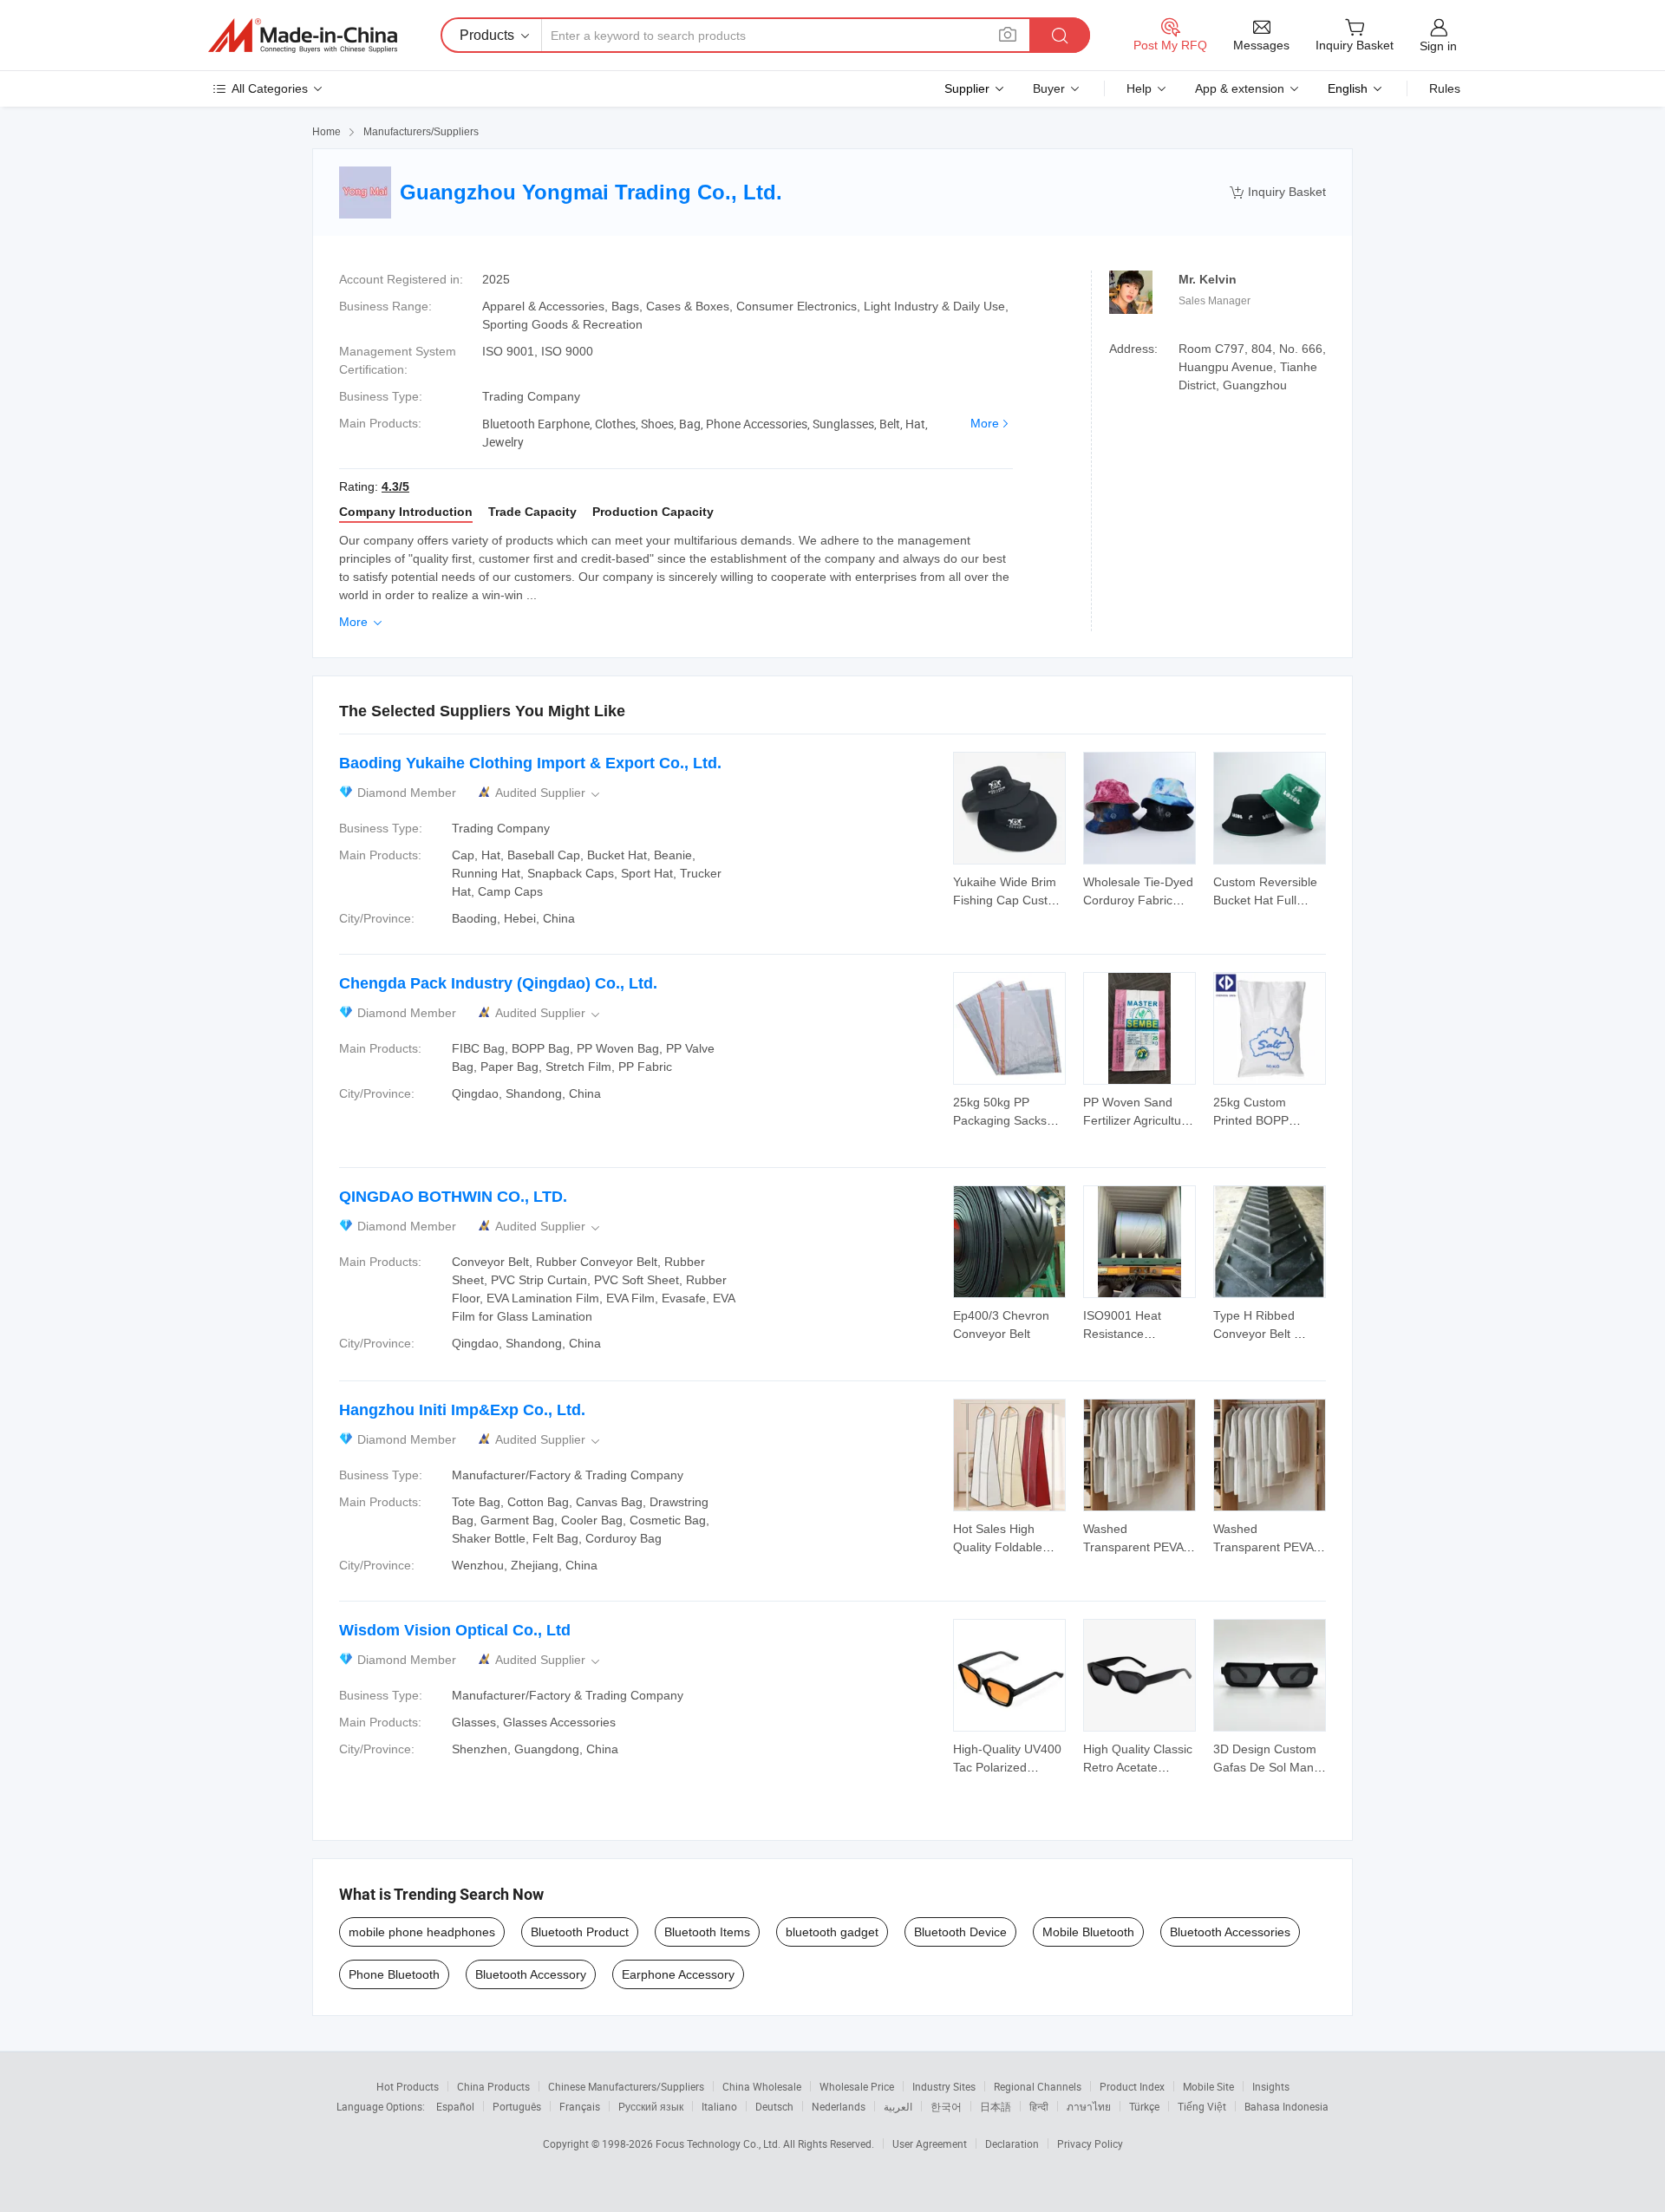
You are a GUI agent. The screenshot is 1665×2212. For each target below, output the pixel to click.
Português (517, 2106)
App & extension (1240, 88)
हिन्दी (1039, 2106)
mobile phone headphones (422, 1932)
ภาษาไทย (1089, 2106)
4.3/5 (395, 486)
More (985, 423)
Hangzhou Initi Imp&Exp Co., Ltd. (462, 1410)
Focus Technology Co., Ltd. (719, 2143)
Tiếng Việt (1202, 2106)
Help (1139, 88)
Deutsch (774, 2106)
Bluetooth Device (960, 1932)
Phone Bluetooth (394, 1974)
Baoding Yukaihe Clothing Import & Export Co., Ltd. (530, 763)
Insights (1271, 2086)
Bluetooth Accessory (531, 1974)
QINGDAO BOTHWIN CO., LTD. (453, 1197)
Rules (1445, 88)
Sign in (1438, 46)
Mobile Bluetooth (1088, 1932)
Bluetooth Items (707, 1932)
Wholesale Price (857, 2086)
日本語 (996, 2106)
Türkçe (1144, 2106)
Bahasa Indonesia (1286, 2106)
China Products (493, 2086)
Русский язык (651, 2106)
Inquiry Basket (1278, 192)
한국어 (946, 2106)
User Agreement (930, 2143)
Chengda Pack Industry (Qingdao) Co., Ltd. (498, 983)
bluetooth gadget (832, 1932)
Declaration (1012, 2143)
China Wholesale (762, 2086)
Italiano (719, 2106)
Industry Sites (944, 2086)
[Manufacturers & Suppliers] (303, 36)
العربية (898, 2106)
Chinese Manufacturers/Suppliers (626, 2086)
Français (580, 2106)
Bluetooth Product (580, 1932)
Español (455, 2106)
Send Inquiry (1010, 890)
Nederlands (839, 2106)
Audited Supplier (549, 793)
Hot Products (408, 2086)
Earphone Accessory (678, 1974)
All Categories (270, 88)
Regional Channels (1038, 2086)
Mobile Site (1208, 2086)
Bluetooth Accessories (1230, 1932)
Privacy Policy (1090, 2143)
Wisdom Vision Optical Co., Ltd (455, 1630)
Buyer (1049, 88)
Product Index (1132, 2086)
